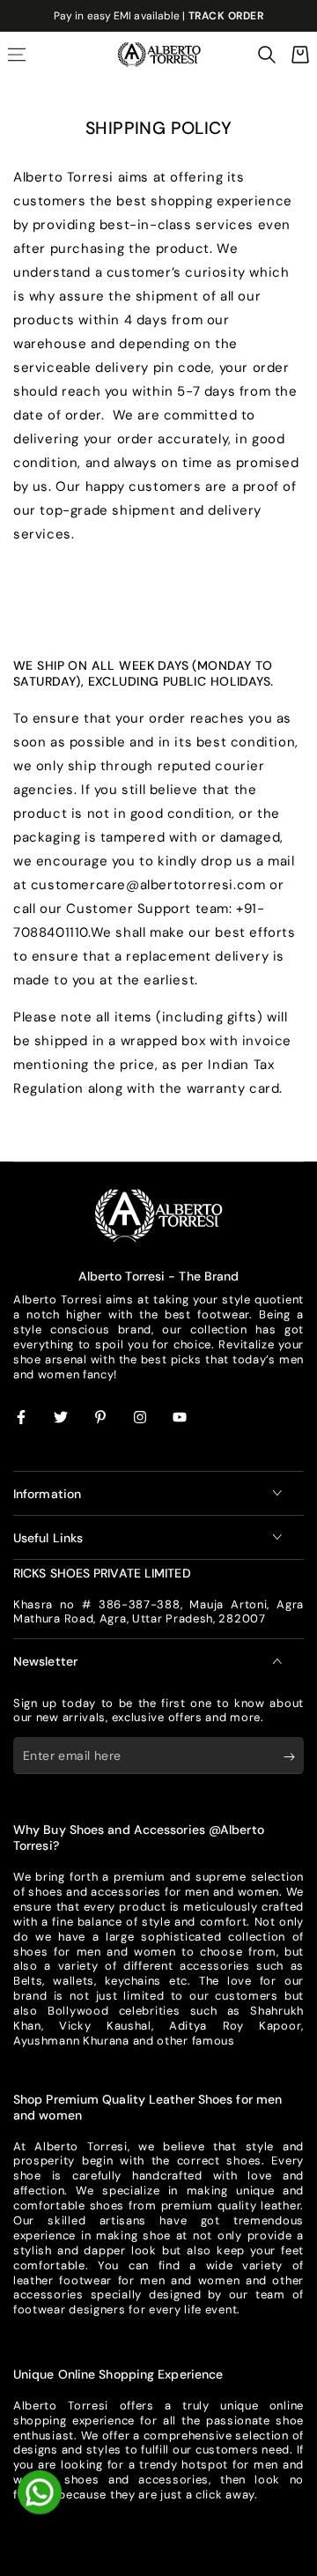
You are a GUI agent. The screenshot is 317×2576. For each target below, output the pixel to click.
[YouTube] (181, 1418)
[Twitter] (62, 1418)
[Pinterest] (101, 1418)
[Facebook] (22, 1418)
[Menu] (17, 55)
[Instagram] (141, 1418)
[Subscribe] (294, 1756)
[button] (267, 55)
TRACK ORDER (226, 16)
